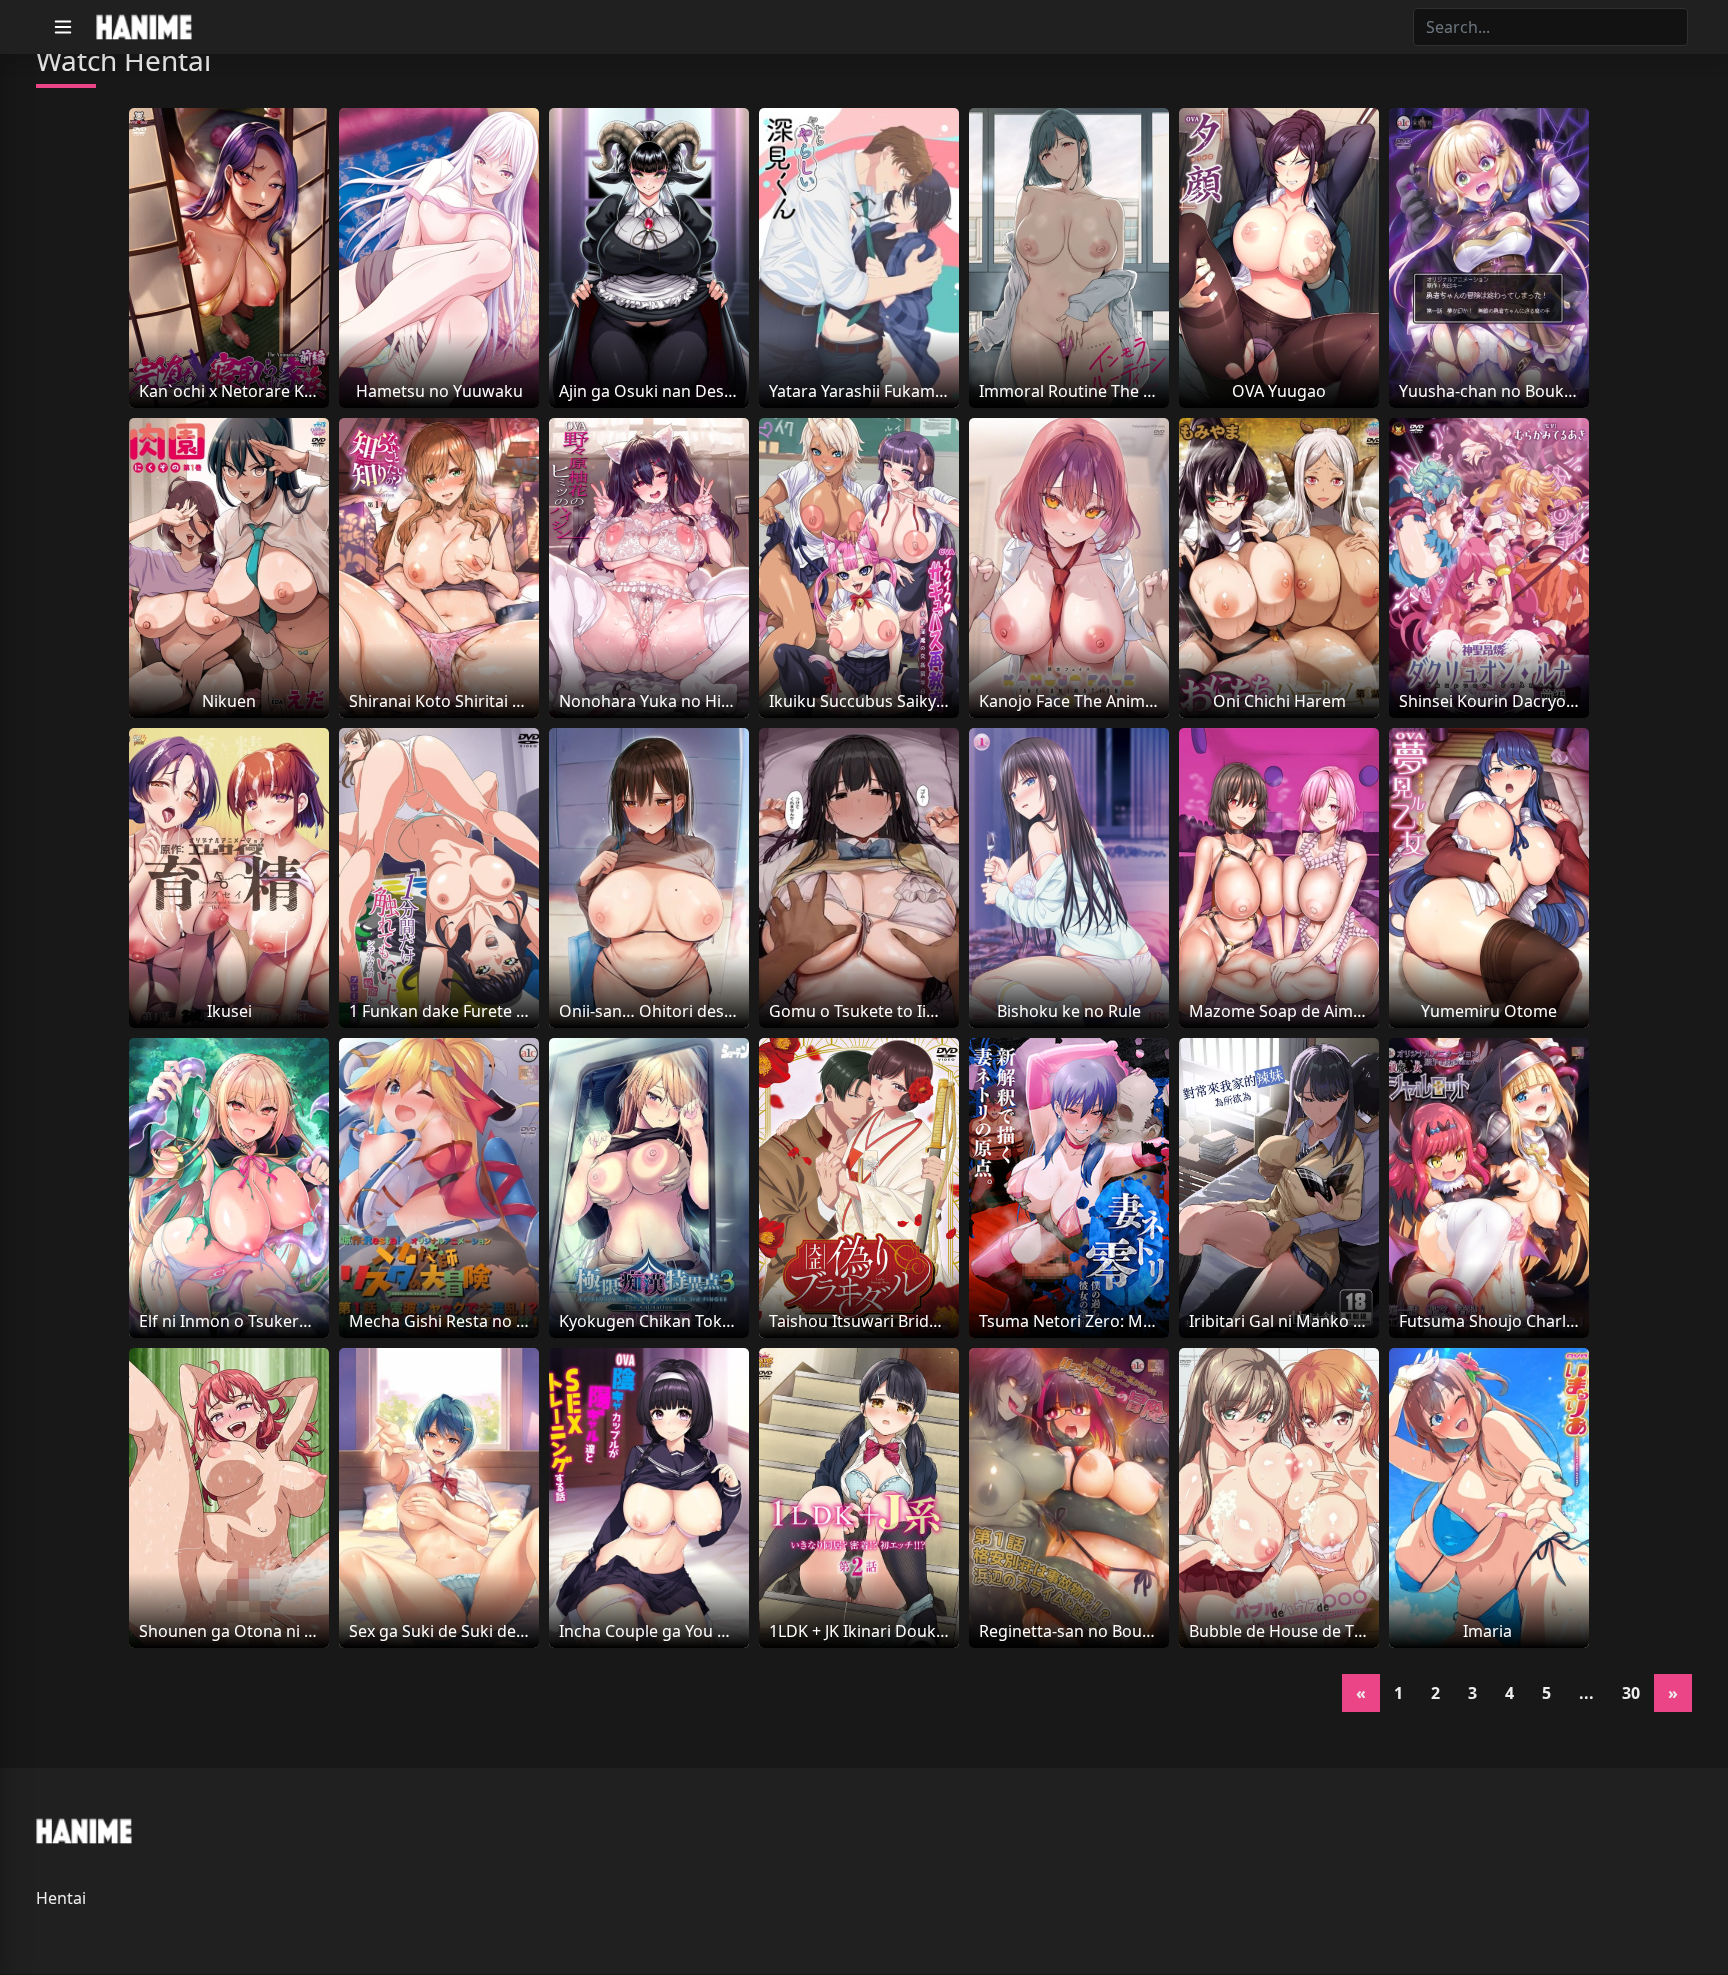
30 (1631, 1693)
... (1586, 1693)
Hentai (61, 1898)
